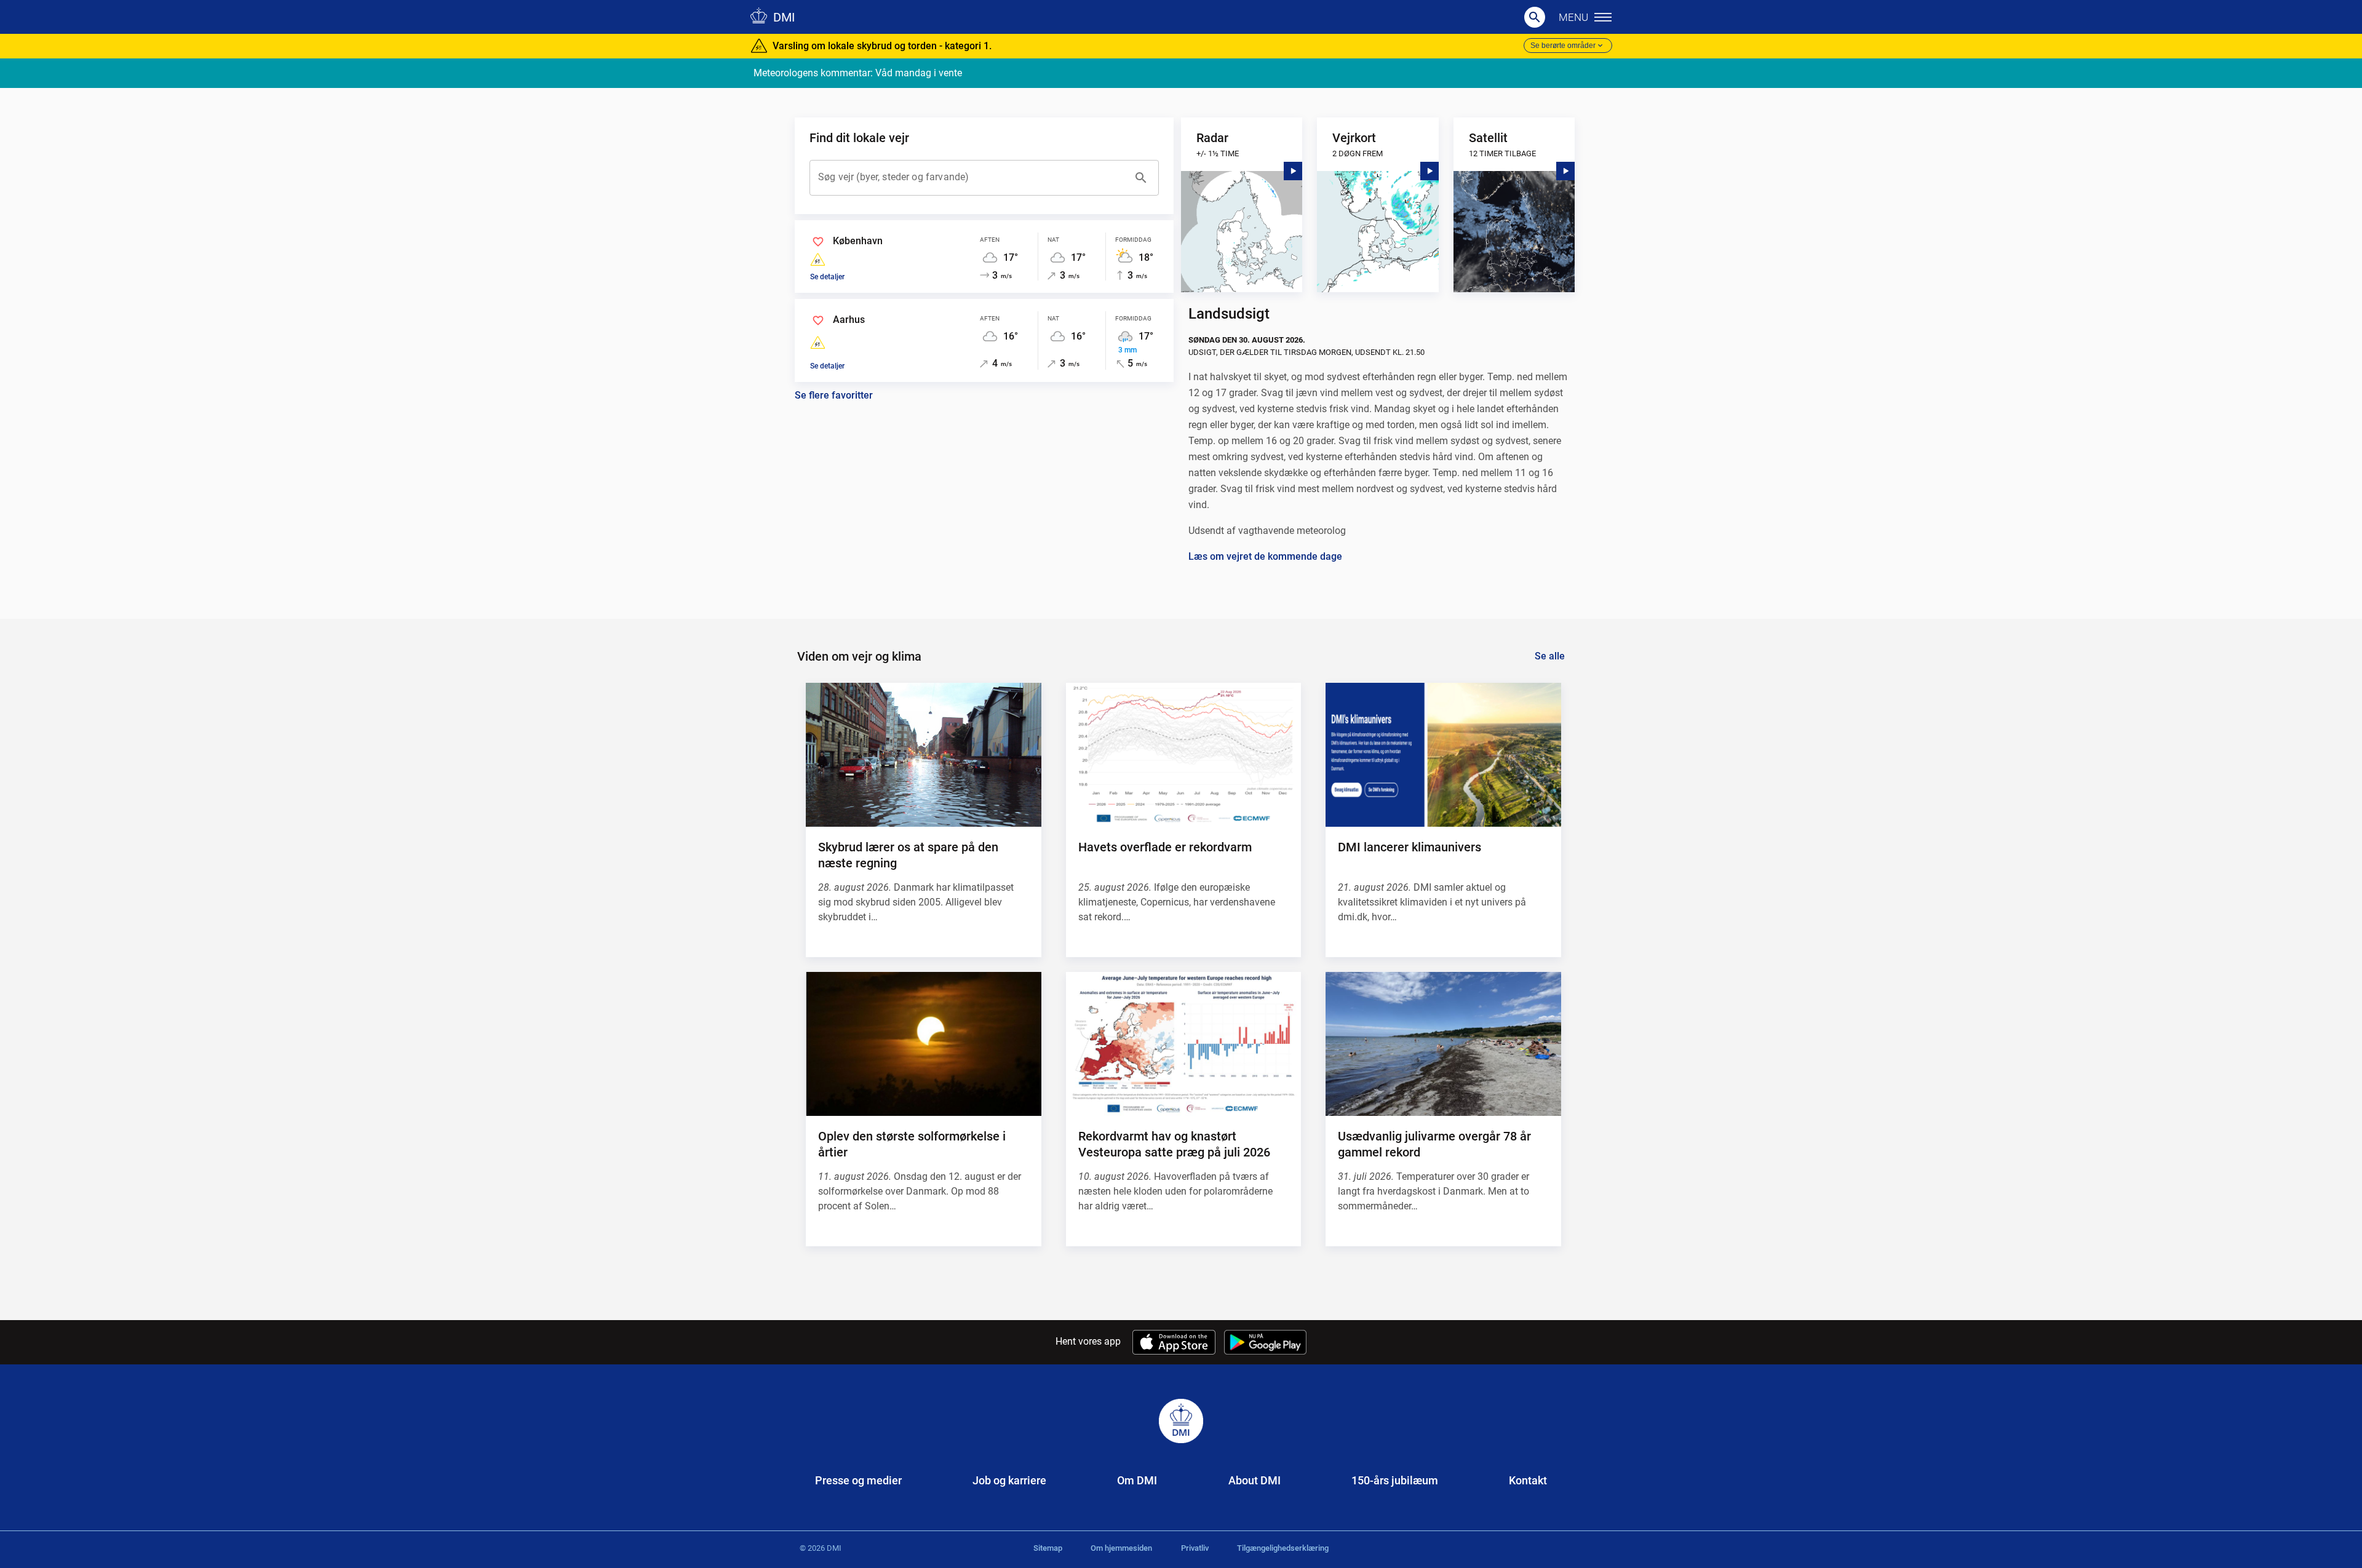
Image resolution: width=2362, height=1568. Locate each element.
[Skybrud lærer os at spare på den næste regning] (923, 755)
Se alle (1550, 656)
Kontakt (1528, 1480)
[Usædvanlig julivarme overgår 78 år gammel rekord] (1443, 1044)
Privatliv (1195, 1548)
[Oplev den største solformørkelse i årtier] (923, 1044)
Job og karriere (1009, 1480)
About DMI (1255, 1480)
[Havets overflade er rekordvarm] (1183, 755)
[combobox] (972, 178)
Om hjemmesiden (1121, 1548)
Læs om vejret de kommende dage (1265, 556)
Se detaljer (827, 277)
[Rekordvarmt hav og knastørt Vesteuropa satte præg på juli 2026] (1183, 1044)
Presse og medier (858, 1480)
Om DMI (1137, 1480)
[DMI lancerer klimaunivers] (1443, 755)
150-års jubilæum (1395, 1480)
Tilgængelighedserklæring (1283, 1548)
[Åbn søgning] (1535, 17)
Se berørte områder (1563, 46)
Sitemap (1048, 1548)
